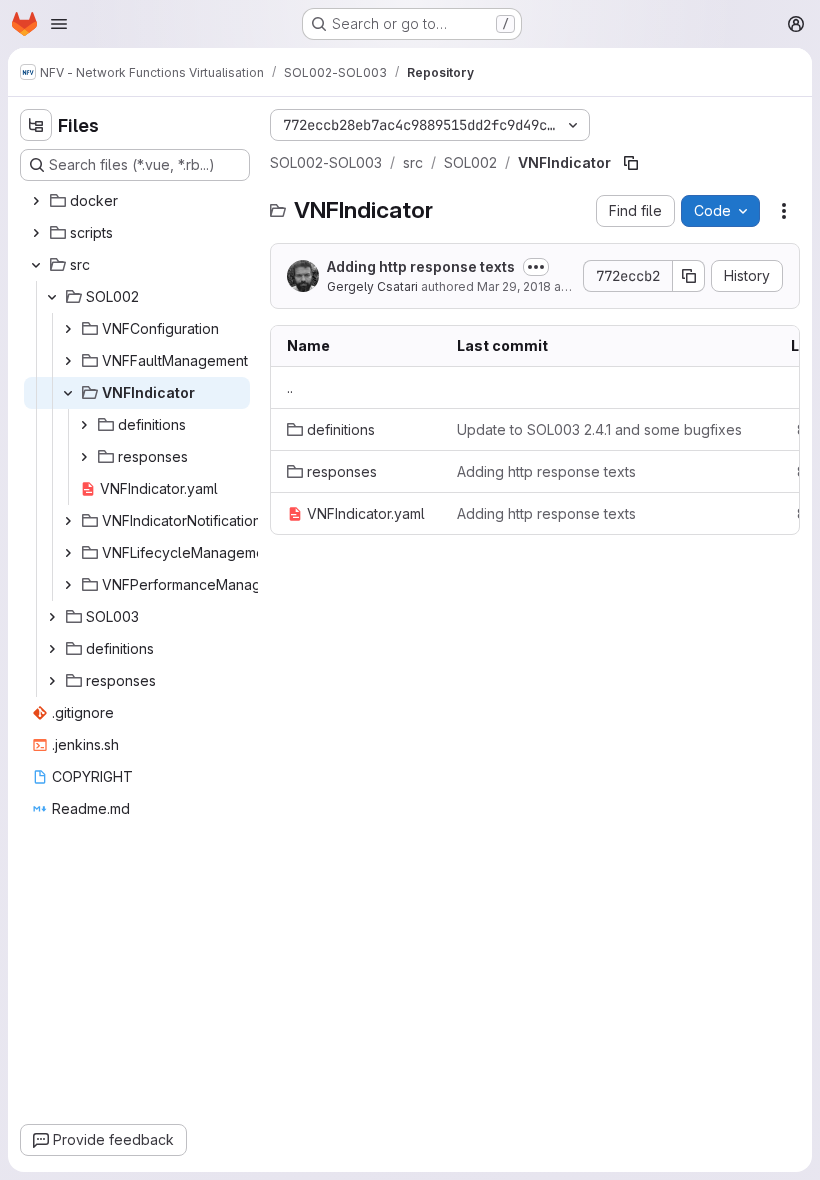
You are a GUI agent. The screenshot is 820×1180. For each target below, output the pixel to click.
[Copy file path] (631, 163)
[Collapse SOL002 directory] (52, 297)
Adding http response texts (421, 266)
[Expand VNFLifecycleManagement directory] (68, 553)
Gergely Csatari (372, 286)
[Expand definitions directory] (84, 425)
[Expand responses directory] (84, 457)
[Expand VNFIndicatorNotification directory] (68, 521)
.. (290, 387)
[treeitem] (137, 201)
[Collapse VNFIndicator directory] (68, 393)
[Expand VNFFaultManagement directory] (68, 361)
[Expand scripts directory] (36, 233)
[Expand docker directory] (36, 201)
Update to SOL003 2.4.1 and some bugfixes (599, 429)
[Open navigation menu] (59, 24)
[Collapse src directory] (36, 265)
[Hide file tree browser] (36, 125)
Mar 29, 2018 (514, 286)
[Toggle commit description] (536, 267)
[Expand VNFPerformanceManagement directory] (68, 585)
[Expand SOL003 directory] (52, 617)
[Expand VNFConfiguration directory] (68, 329)
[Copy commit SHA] (689, 276)
